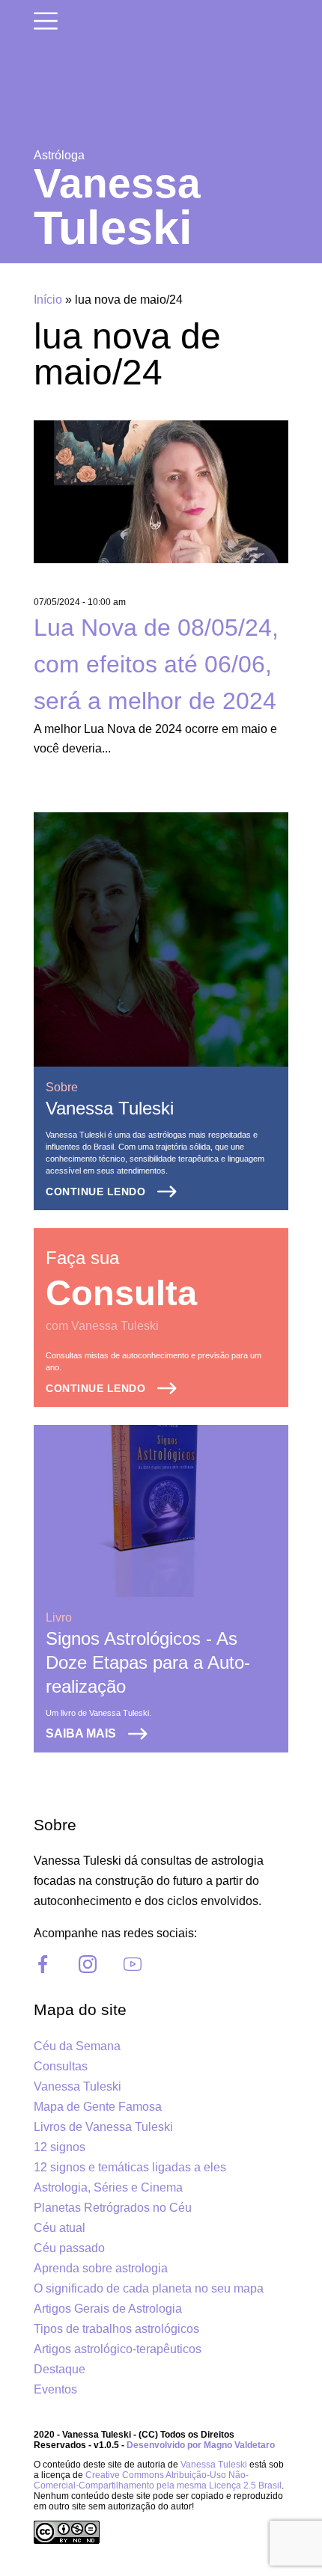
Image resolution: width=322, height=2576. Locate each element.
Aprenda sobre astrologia (101, 2268)
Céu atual (60, 2228)
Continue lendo (95, 1192)
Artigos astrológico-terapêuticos (118, 2349)
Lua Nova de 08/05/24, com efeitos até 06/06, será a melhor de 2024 (156, 664)
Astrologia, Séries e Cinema (108, 2187)
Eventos (55, 2389)
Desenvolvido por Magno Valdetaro (201, 2445)
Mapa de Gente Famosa (98, 2107)
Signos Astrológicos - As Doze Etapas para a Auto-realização (148, 1662)
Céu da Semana (77, 2046)
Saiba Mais (81, 1733)
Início (48, 300)
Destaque (60, 2369)
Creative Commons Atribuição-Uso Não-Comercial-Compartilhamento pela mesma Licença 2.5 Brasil (158, 2480)
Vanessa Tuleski (110, 1108)
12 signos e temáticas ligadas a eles (130, 2167)
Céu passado (69, 2248)
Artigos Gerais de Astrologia (108, 2309)
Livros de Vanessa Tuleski (103, 2127)
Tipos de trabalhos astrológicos (116, 2329)
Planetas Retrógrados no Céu (113, 2208)
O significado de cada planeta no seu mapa (149, 2288)
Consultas (61, 2066)
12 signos (60, 2147)
